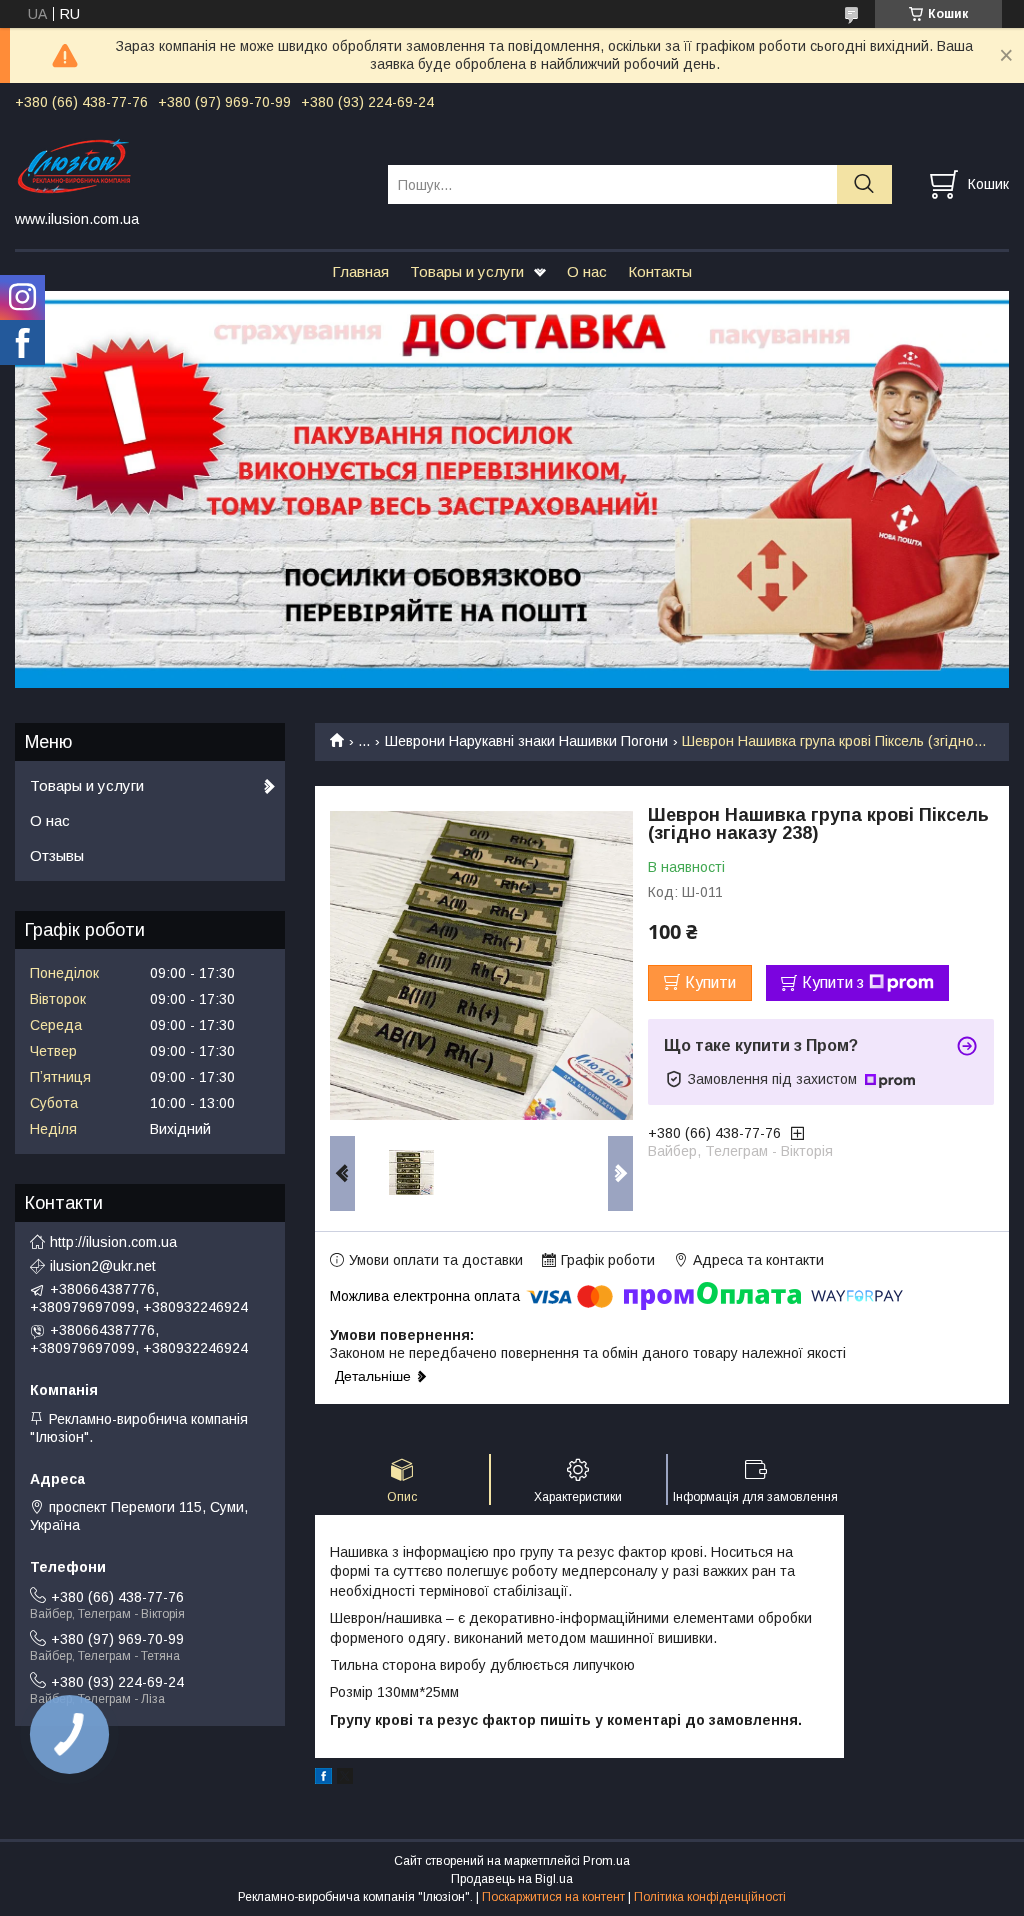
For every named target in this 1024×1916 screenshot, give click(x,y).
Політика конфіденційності (710, 1897)
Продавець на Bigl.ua (512, 1879)
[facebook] (323, 1779)
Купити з (833, 982)
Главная (360, 271)
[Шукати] (864, 184)
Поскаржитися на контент (553, 1897)
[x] (345, 1779)
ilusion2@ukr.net (103, 1266)
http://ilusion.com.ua (113, 1242)
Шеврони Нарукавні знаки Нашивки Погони (526, 741)
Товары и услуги (467, 271)
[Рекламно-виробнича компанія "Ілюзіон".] (189, 166)
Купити (710, 982)
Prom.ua (606, 1861)
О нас (587, 271)
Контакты (660, 271)
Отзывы (57, 855)
